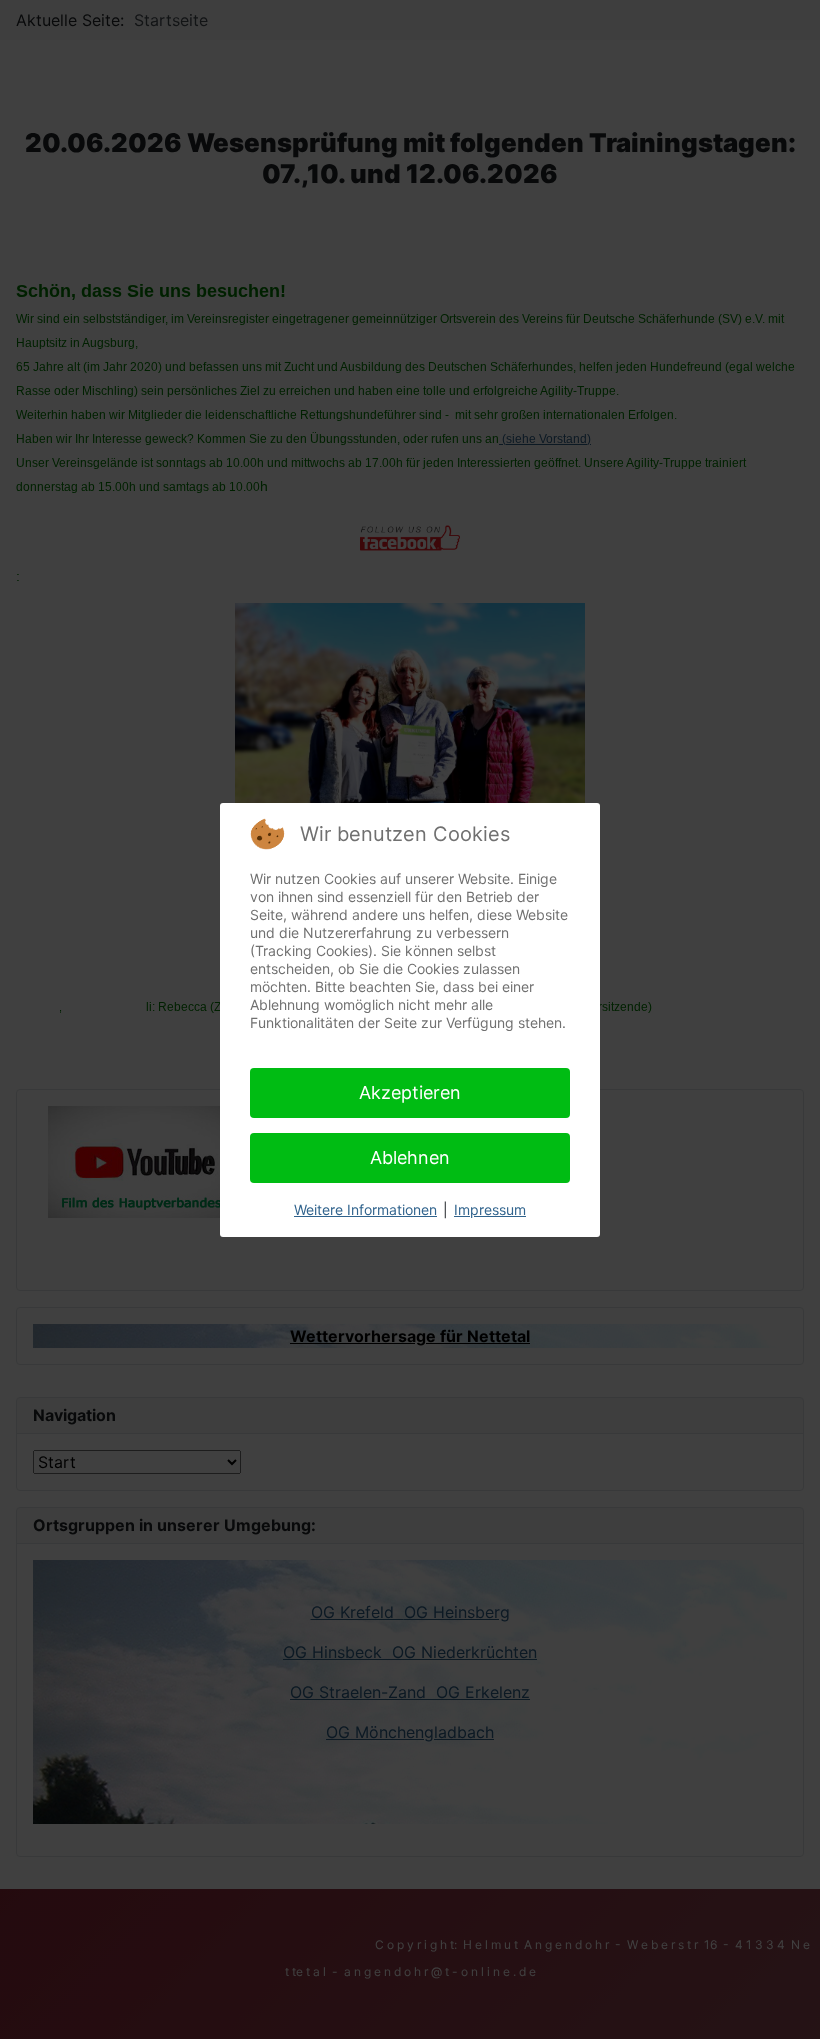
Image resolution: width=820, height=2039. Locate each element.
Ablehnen (410, 1157)
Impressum (490, 1209)
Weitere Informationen (365, 1209)
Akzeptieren (410, 1092)
